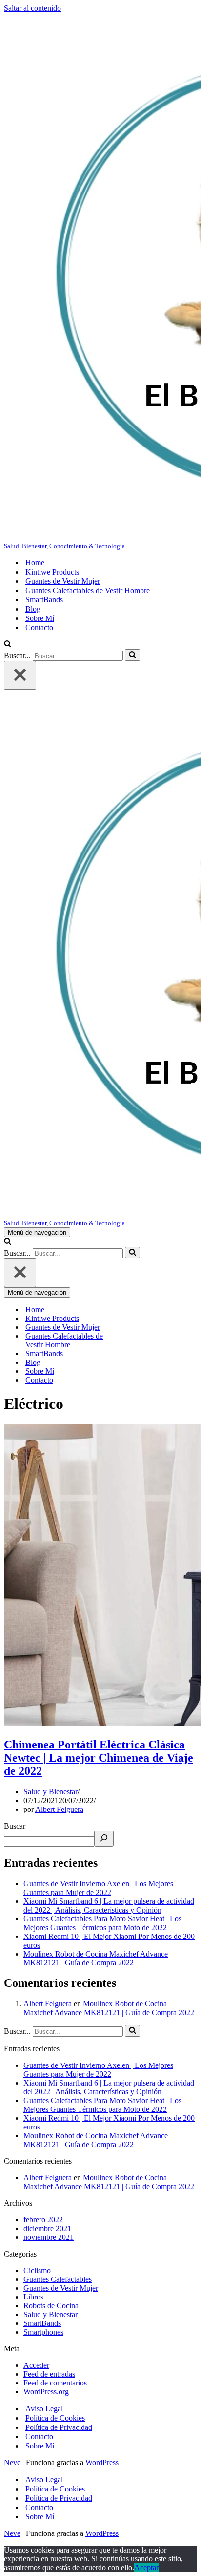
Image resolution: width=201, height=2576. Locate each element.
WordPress (102, 2462)
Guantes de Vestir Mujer (63, 581)
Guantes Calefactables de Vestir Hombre (88, 590)
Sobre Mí (40, 618)
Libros (33, 2297)
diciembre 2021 (47, 2228)
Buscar (15, 1826)
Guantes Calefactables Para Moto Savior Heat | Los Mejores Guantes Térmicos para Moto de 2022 (102, 1923)
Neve (12, 2462)
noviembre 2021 (49, 2237)
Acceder (36, 2365)
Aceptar (146, 2567)
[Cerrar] (20, 675)
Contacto (39, 628)
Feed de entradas (49, 2374)
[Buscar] (8, 645)
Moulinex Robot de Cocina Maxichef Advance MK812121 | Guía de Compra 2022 (96, 1958)
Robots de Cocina (51, 2306)
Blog (33, 609)
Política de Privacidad (59, 2427)
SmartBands (44, 600)
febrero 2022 (43, 2220)
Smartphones (43, 2332)
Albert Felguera (59, 1809)
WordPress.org (46, 2392)
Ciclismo (37, 2270)
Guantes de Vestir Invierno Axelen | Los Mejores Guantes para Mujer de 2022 (98, 1888)
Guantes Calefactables (58, 2279)
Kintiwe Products (52, 572)
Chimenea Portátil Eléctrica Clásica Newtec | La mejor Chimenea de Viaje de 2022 (99, 1758)
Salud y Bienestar (50, 1792)
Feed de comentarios (55, 2383)
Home (35, 563)
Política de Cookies (55, 2418)
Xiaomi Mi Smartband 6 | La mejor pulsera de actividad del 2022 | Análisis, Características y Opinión (109, 1905)
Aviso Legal (44, 2409)
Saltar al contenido (32, 8)
